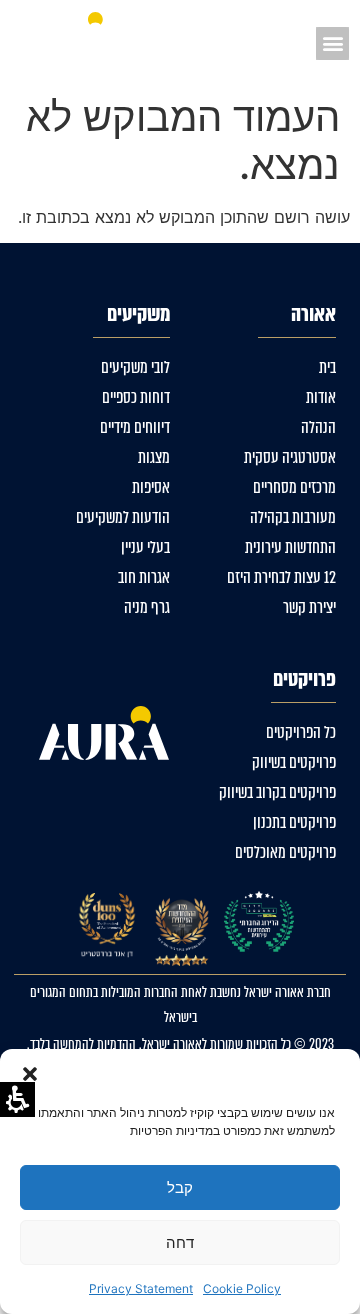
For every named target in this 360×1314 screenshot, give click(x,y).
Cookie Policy (242, 1288)
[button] (30, 1074)
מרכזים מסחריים (294, 487)
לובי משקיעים (135, 367)
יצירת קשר (309, 607)
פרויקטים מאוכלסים (285, 852)
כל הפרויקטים (301, 732)
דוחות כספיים (136, 397)
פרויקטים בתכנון (294, 822)
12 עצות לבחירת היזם (281, 577)
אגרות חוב (144, 577)
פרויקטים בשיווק (294, 762)
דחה (180, 1242)
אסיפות (151, 487)
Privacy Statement (141, 1288)
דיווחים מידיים (135, 427)
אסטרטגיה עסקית (290, 457)
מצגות (154, 457)
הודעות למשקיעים (123, 517)
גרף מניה (147, 607)
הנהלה (318, 427)
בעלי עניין (145, 547)
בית (327, 367)
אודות (321, 397)
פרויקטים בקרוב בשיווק (277, 792)
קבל (180, 1187)
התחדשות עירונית (290, 547)
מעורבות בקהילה (293, 517)
